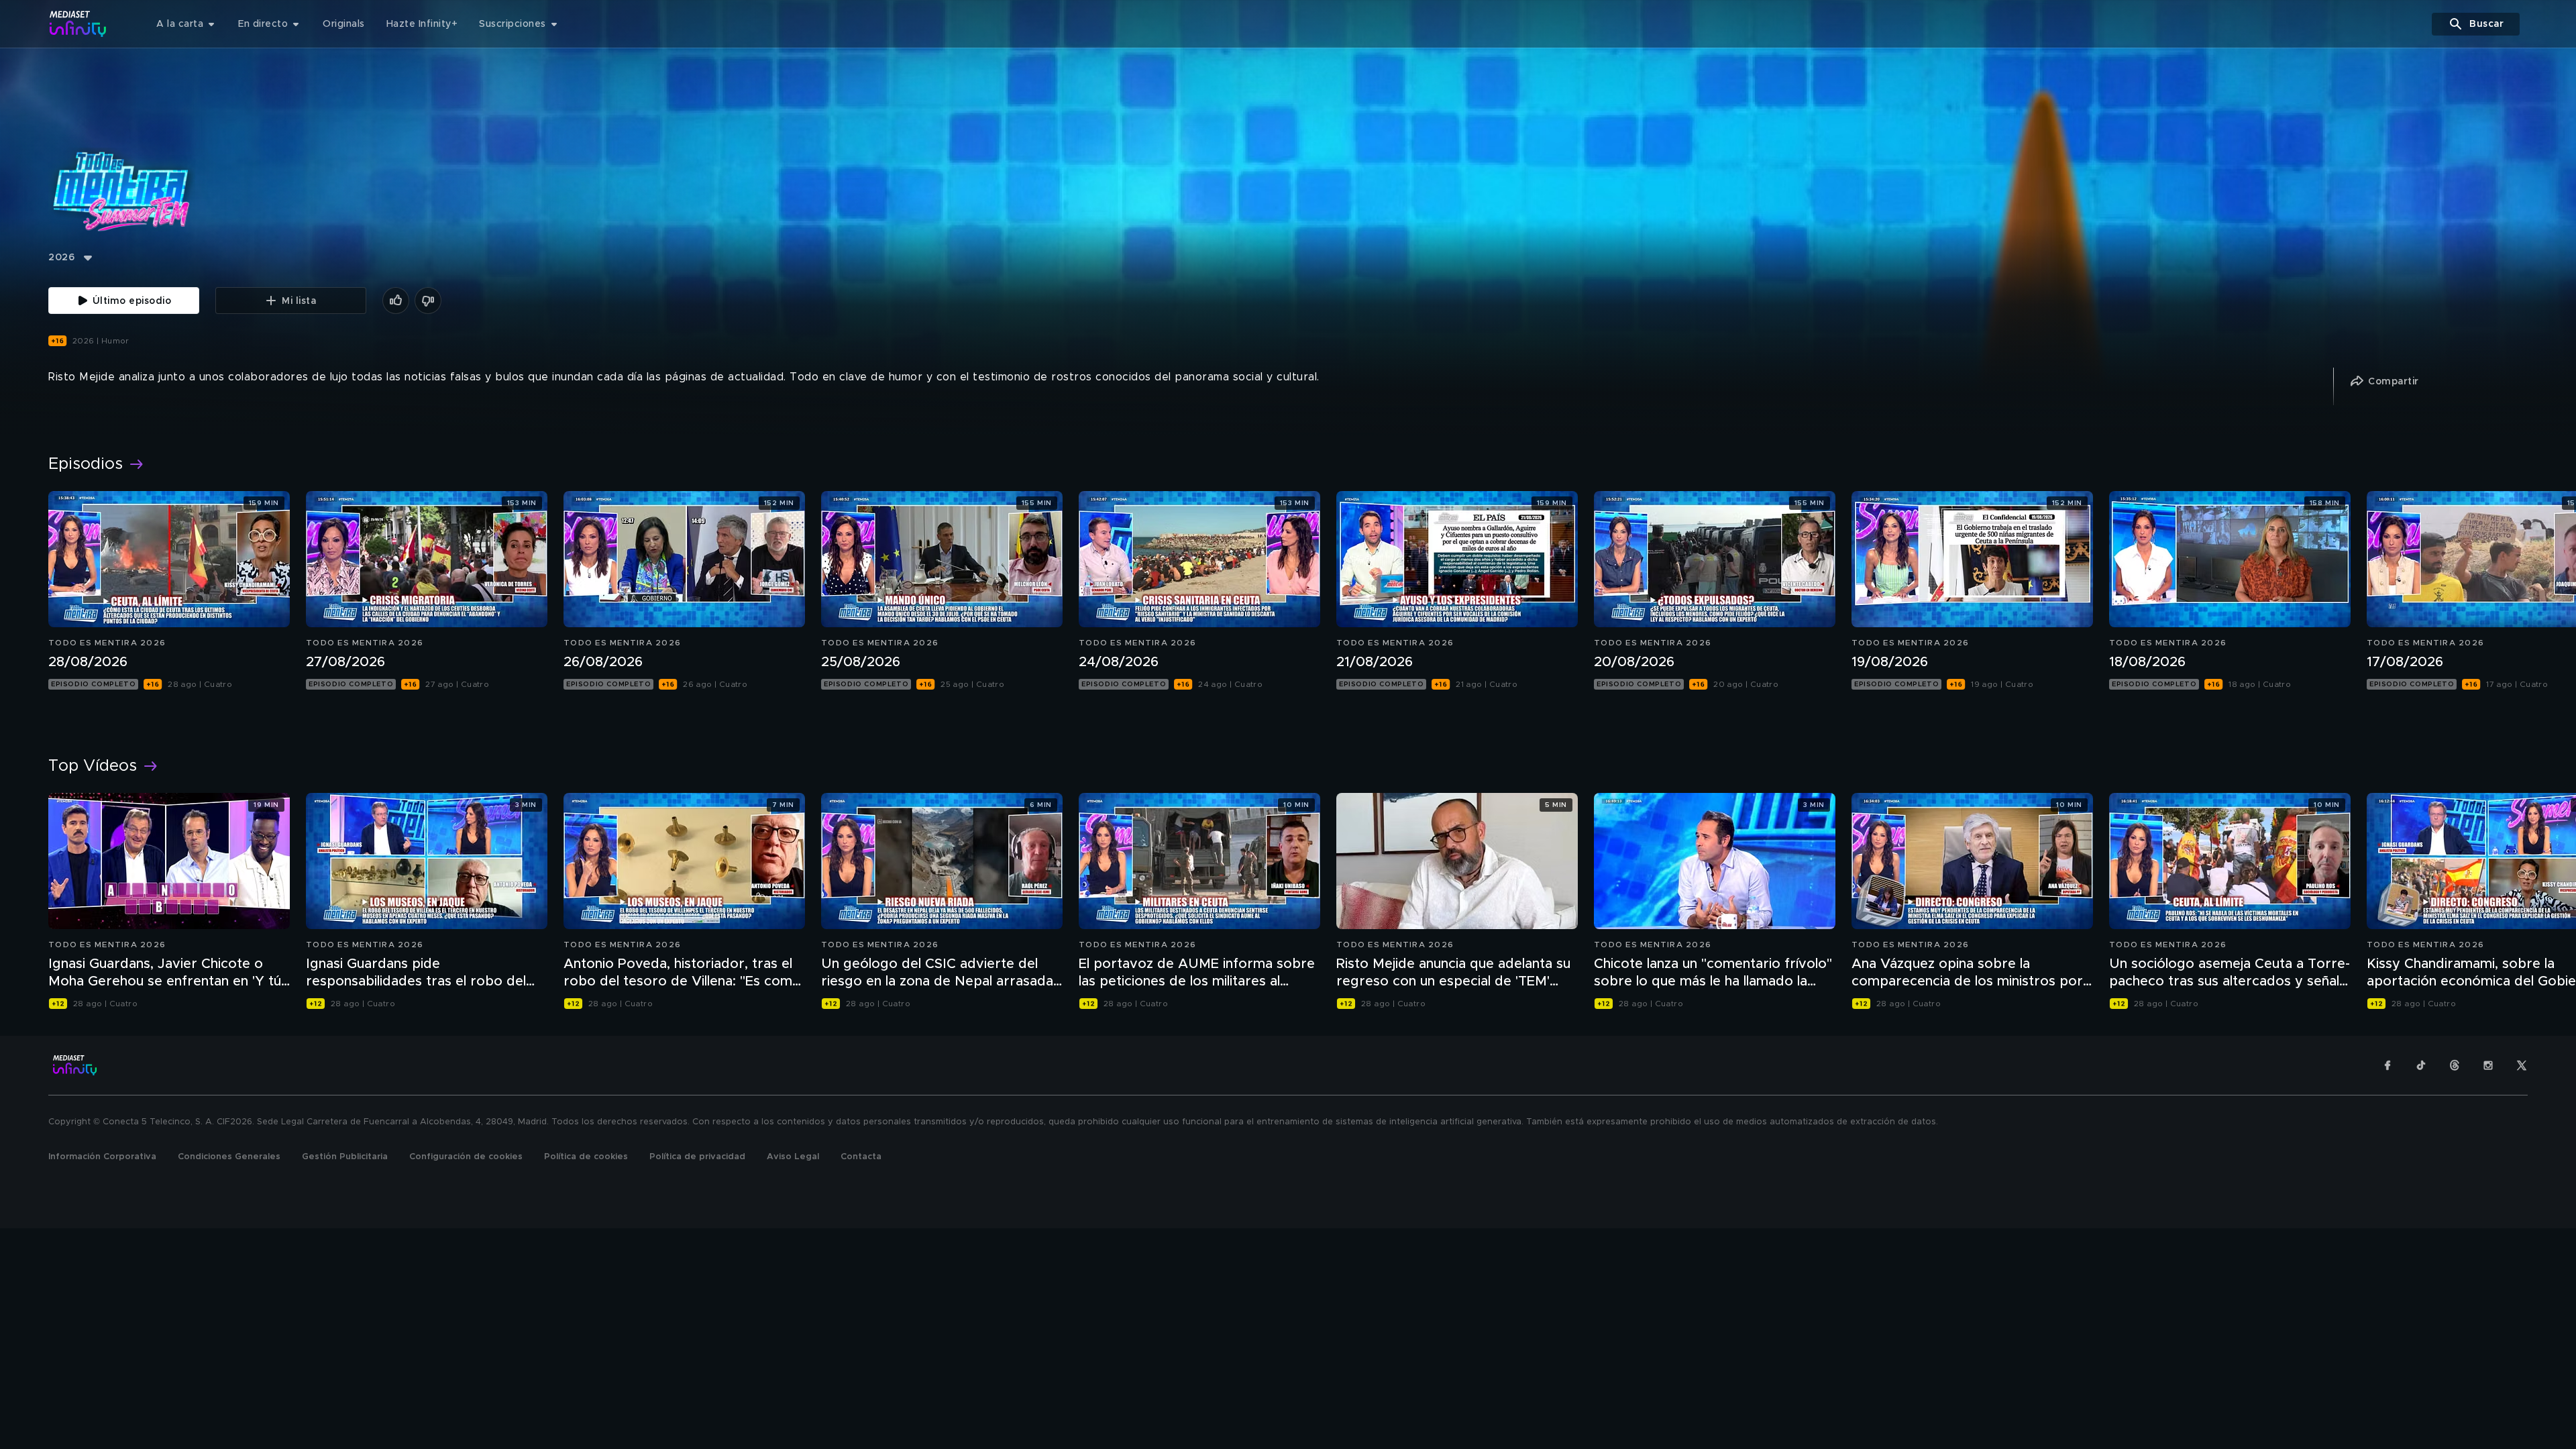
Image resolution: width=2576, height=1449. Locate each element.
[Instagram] (2488, 1065)
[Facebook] (2387, 1065)
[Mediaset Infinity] (78, 24)
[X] (2522, 1065)
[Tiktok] (2421, 1065)
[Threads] (2455, 1065)
